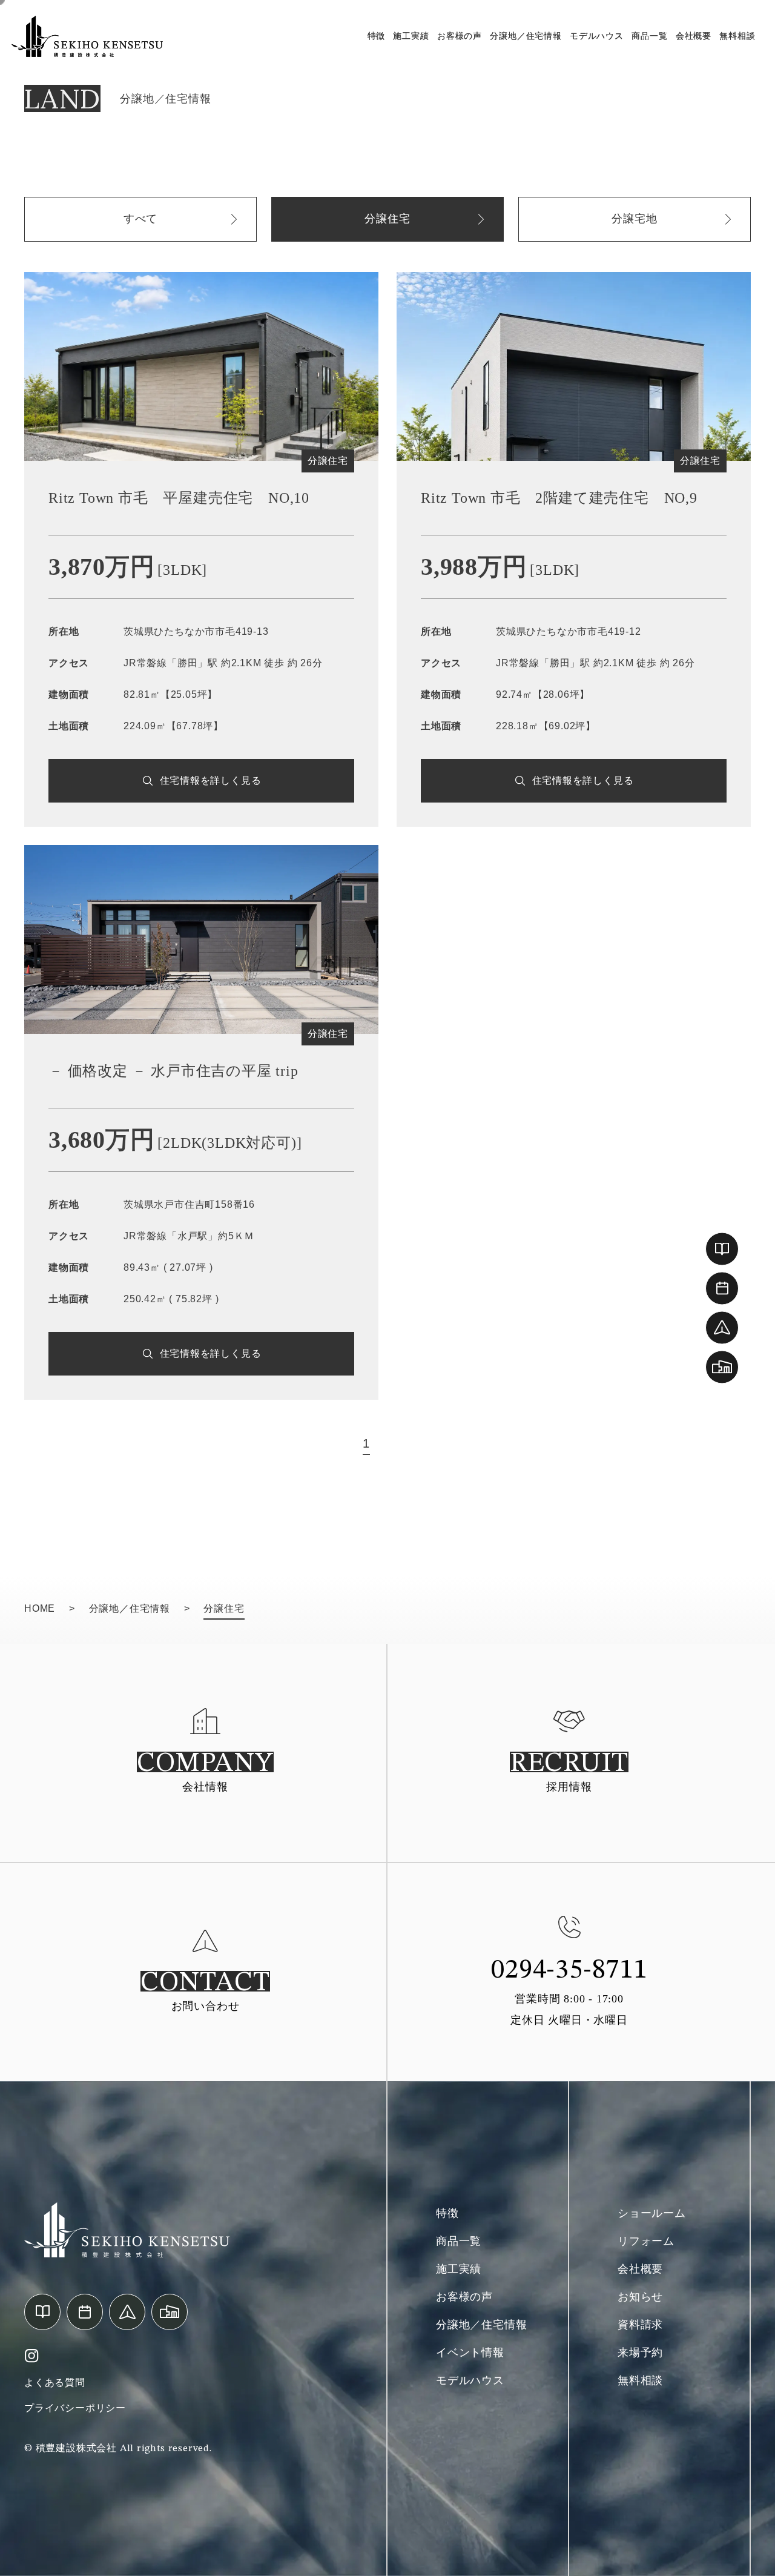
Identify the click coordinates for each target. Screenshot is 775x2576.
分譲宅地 (634, 219)
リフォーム (646, 2241)
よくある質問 (55, 2382)
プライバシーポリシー (75, 2408)
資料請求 (640, 2325)
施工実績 (411, 36)
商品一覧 (649, 36)
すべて (140, 219)
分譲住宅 (387, 219)
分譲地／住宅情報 (526, 36)
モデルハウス (597, 36)
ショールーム (652, 2213)
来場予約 (640, 2353)
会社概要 (694, 36)
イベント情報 (470, 2353)
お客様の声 (460, 36)
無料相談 (737, 36)
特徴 (377, 36)
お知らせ (640, 2297)
